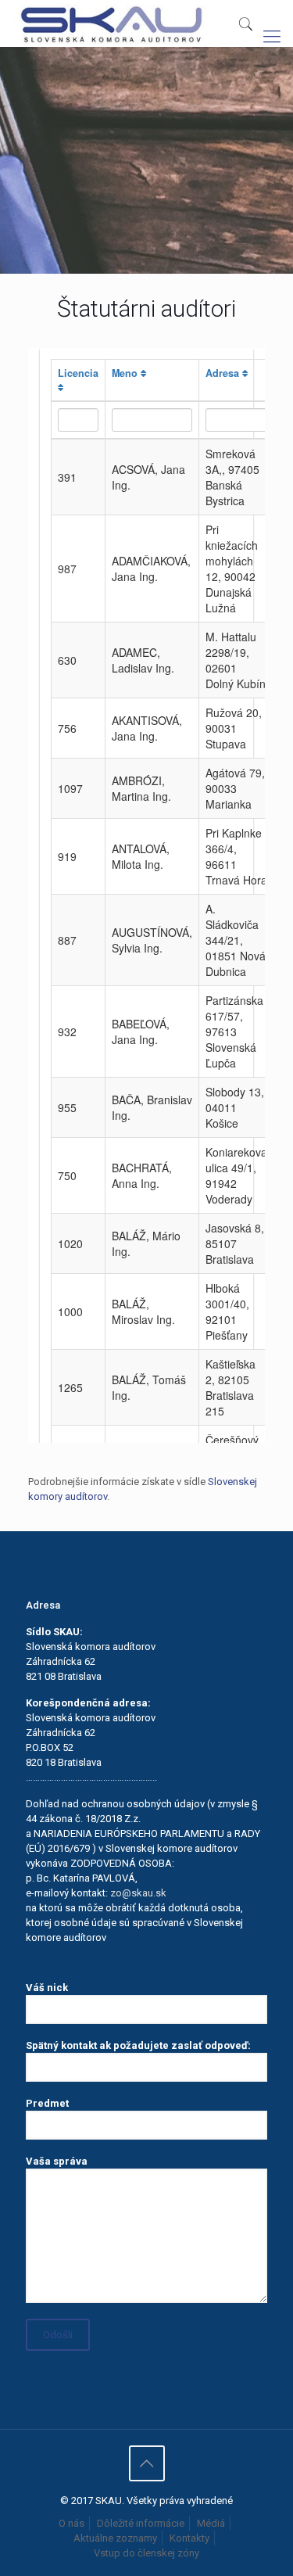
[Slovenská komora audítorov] (111, 23)
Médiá (211, 2523)
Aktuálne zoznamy (115, 2538)
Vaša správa (57, 2161)
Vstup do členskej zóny (146, 2553)
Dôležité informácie (141, 2523)
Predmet (47, 2103)
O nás (71, 2523)
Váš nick (47, 1988)
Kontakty (189, 2538)
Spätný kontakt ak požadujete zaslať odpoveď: (138, 2045)
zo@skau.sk (138, 1893)
